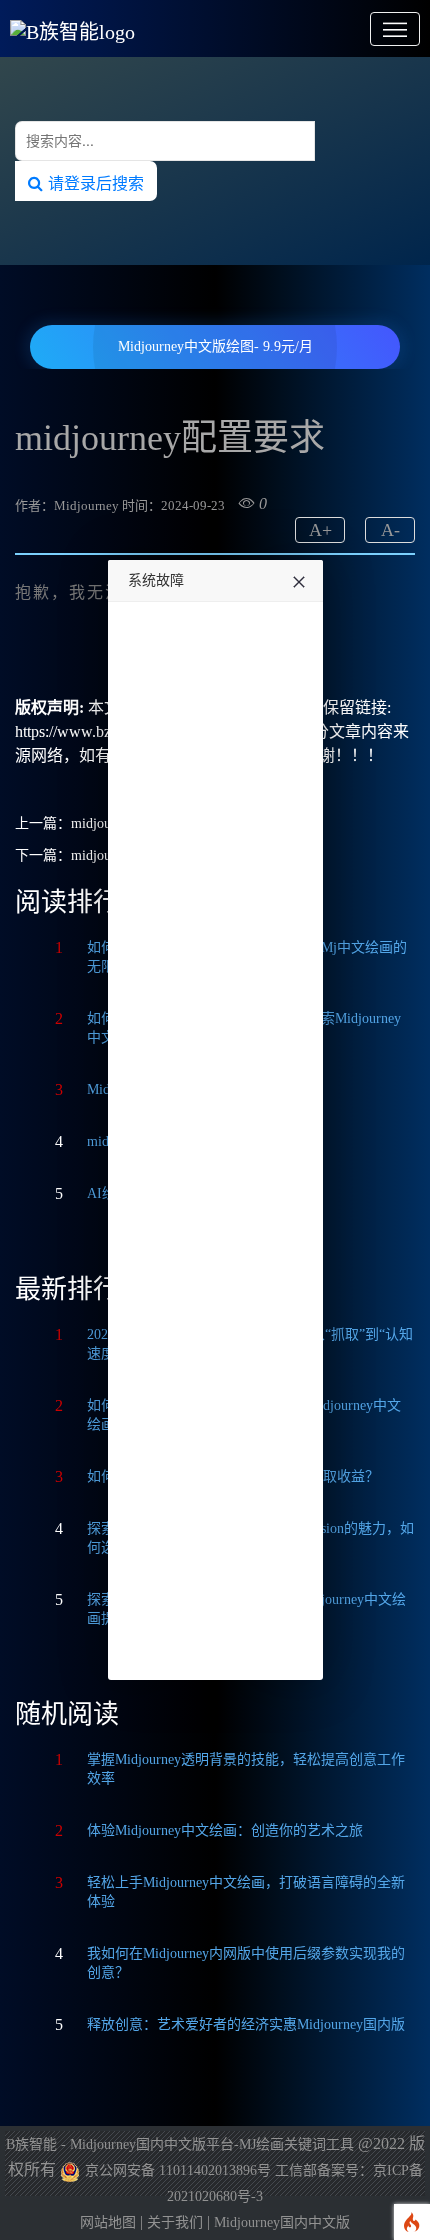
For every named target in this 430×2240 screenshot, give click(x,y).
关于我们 (175, 2222)
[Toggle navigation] (395, 29)
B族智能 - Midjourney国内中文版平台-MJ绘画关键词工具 (180, 2144)
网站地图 (108, 2222)
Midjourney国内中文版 (282, 2222)
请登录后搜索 (93, 183)
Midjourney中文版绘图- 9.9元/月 (215, 346)
